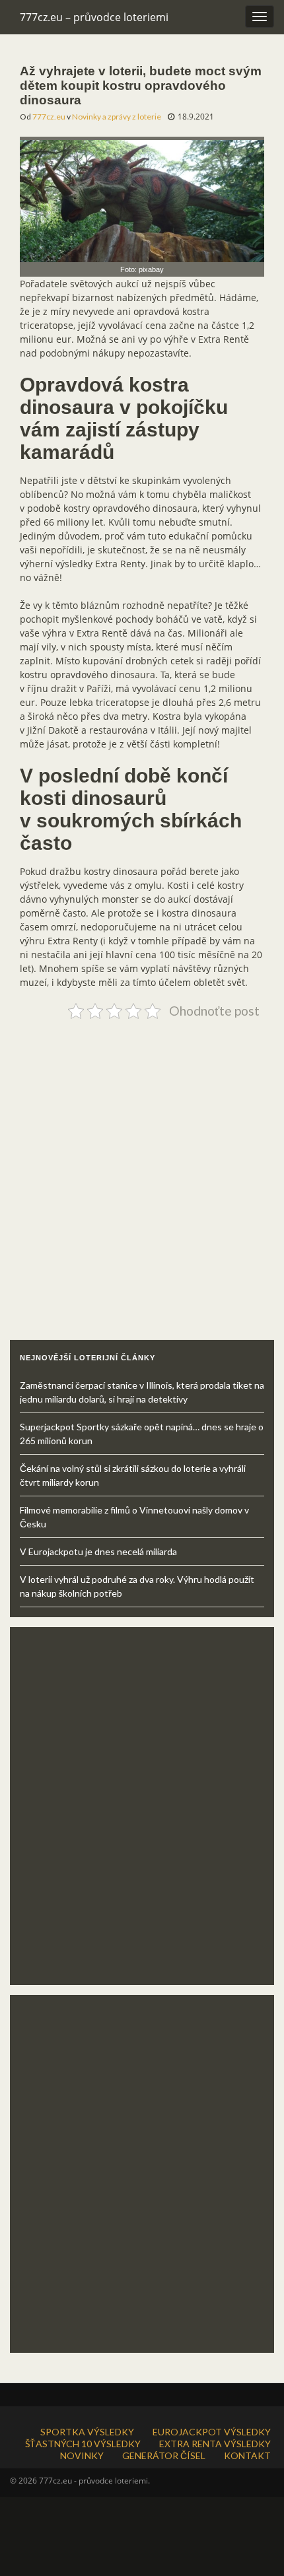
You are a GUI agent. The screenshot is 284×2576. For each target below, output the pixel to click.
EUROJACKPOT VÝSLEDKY (212, 2432)
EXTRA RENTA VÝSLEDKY (215, 2444)
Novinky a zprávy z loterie (117, 117)
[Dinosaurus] (142, 198)
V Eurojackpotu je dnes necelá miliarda (98, 1551)
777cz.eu (49, 117)
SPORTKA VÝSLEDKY (87, 2432)
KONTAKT (247, 2455)
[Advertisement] (142, 1166)
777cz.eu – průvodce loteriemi (94, 17)
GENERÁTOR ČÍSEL (164, 2455)
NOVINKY (82, 2455)
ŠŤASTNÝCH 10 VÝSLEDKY (83, 2444)
